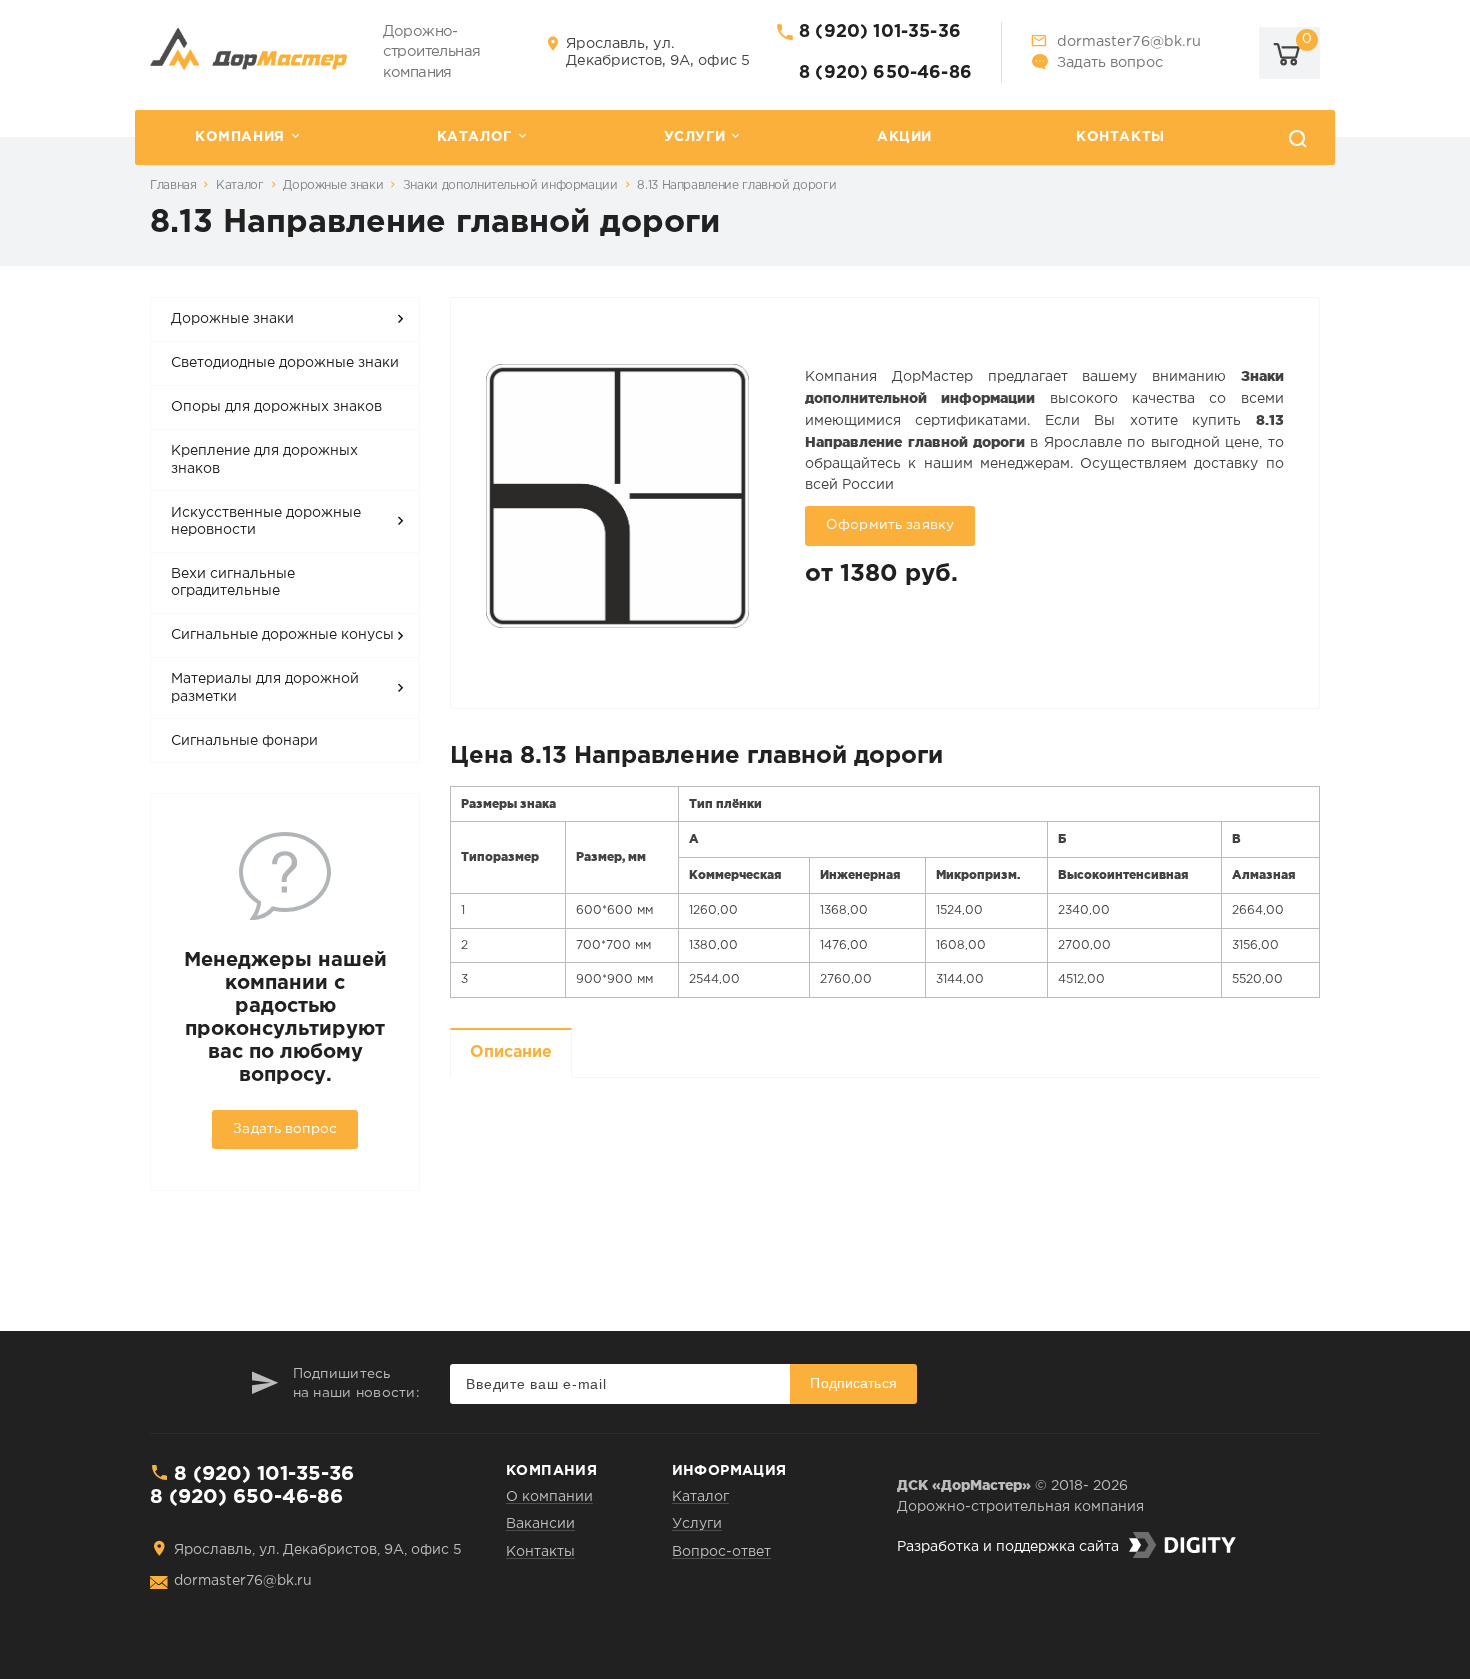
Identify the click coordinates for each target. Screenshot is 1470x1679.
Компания (240, 137)
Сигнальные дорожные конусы (282, 635)
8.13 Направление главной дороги (736, 185)
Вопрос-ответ (721, 1552)
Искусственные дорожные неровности (266, 522)
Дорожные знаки (333, 185)
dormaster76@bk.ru (1129, 41)
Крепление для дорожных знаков (264, 460)
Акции (904, 137)
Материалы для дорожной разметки (265, 688)
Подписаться (853, 1383)
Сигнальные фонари (244, 741)
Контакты (1120, 137)
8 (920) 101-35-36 (880, 32)
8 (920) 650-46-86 (885, 73)
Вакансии (540, 1524)
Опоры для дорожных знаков (276, 407)
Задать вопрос (1110, 62)
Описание (511, 1052)
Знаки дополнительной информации (510, 185)
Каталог (474, 137)
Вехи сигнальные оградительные (233, 583)
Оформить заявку (890, 525)
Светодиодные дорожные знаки (285, 363)
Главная (173, 185)
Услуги (695, 137)
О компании (549, 1497)
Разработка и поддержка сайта (1008, 1547)
